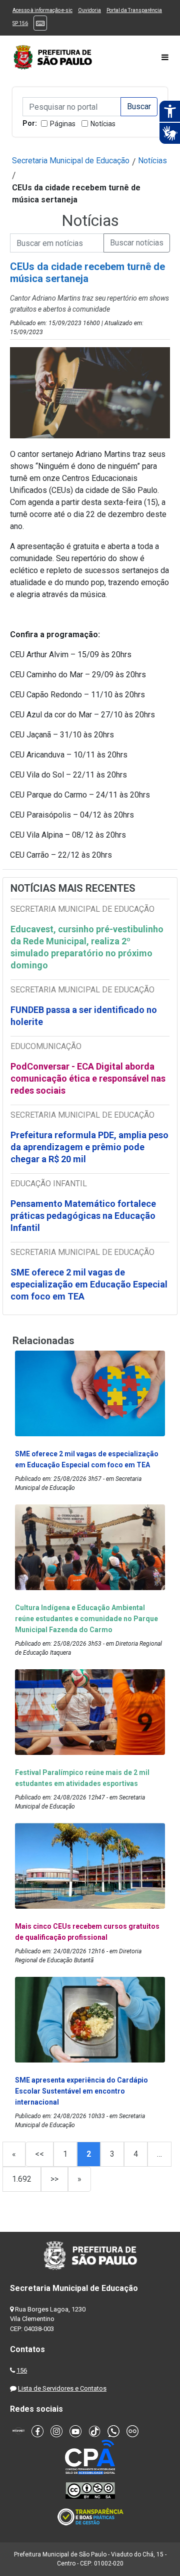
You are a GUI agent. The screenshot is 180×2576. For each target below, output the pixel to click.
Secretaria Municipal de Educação (71, 161)
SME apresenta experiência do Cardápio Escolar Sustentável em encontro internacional (81, 2091)
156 (22, 2370)
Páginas (63, 124)
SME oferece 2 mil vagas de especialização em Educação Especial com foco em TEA (89, 1284)
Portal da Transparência (134, 10)
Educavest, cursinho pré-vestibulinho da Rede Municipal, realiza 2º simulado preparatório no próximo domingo (87, 947)
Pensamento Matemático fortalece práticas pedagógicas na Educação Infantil (83, 1216)
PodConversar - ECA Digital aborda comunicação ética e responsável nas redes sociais (88, 1078)
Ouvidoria (89, 10)
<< (39, 2154)
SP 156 (20, 23)
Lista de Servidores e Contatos (62, 2388)
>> (54, 2179)
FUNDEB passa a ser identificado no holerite (84, 1016)
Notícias (103, 124)
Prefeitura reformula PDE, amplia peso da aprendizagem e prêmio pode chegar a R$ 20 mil (89, 1147)
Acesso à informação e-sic (42, 10)
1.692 (22, 2179)
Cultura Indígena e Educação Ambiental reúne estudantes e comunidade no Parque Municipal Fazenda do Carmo (86, 1619)
